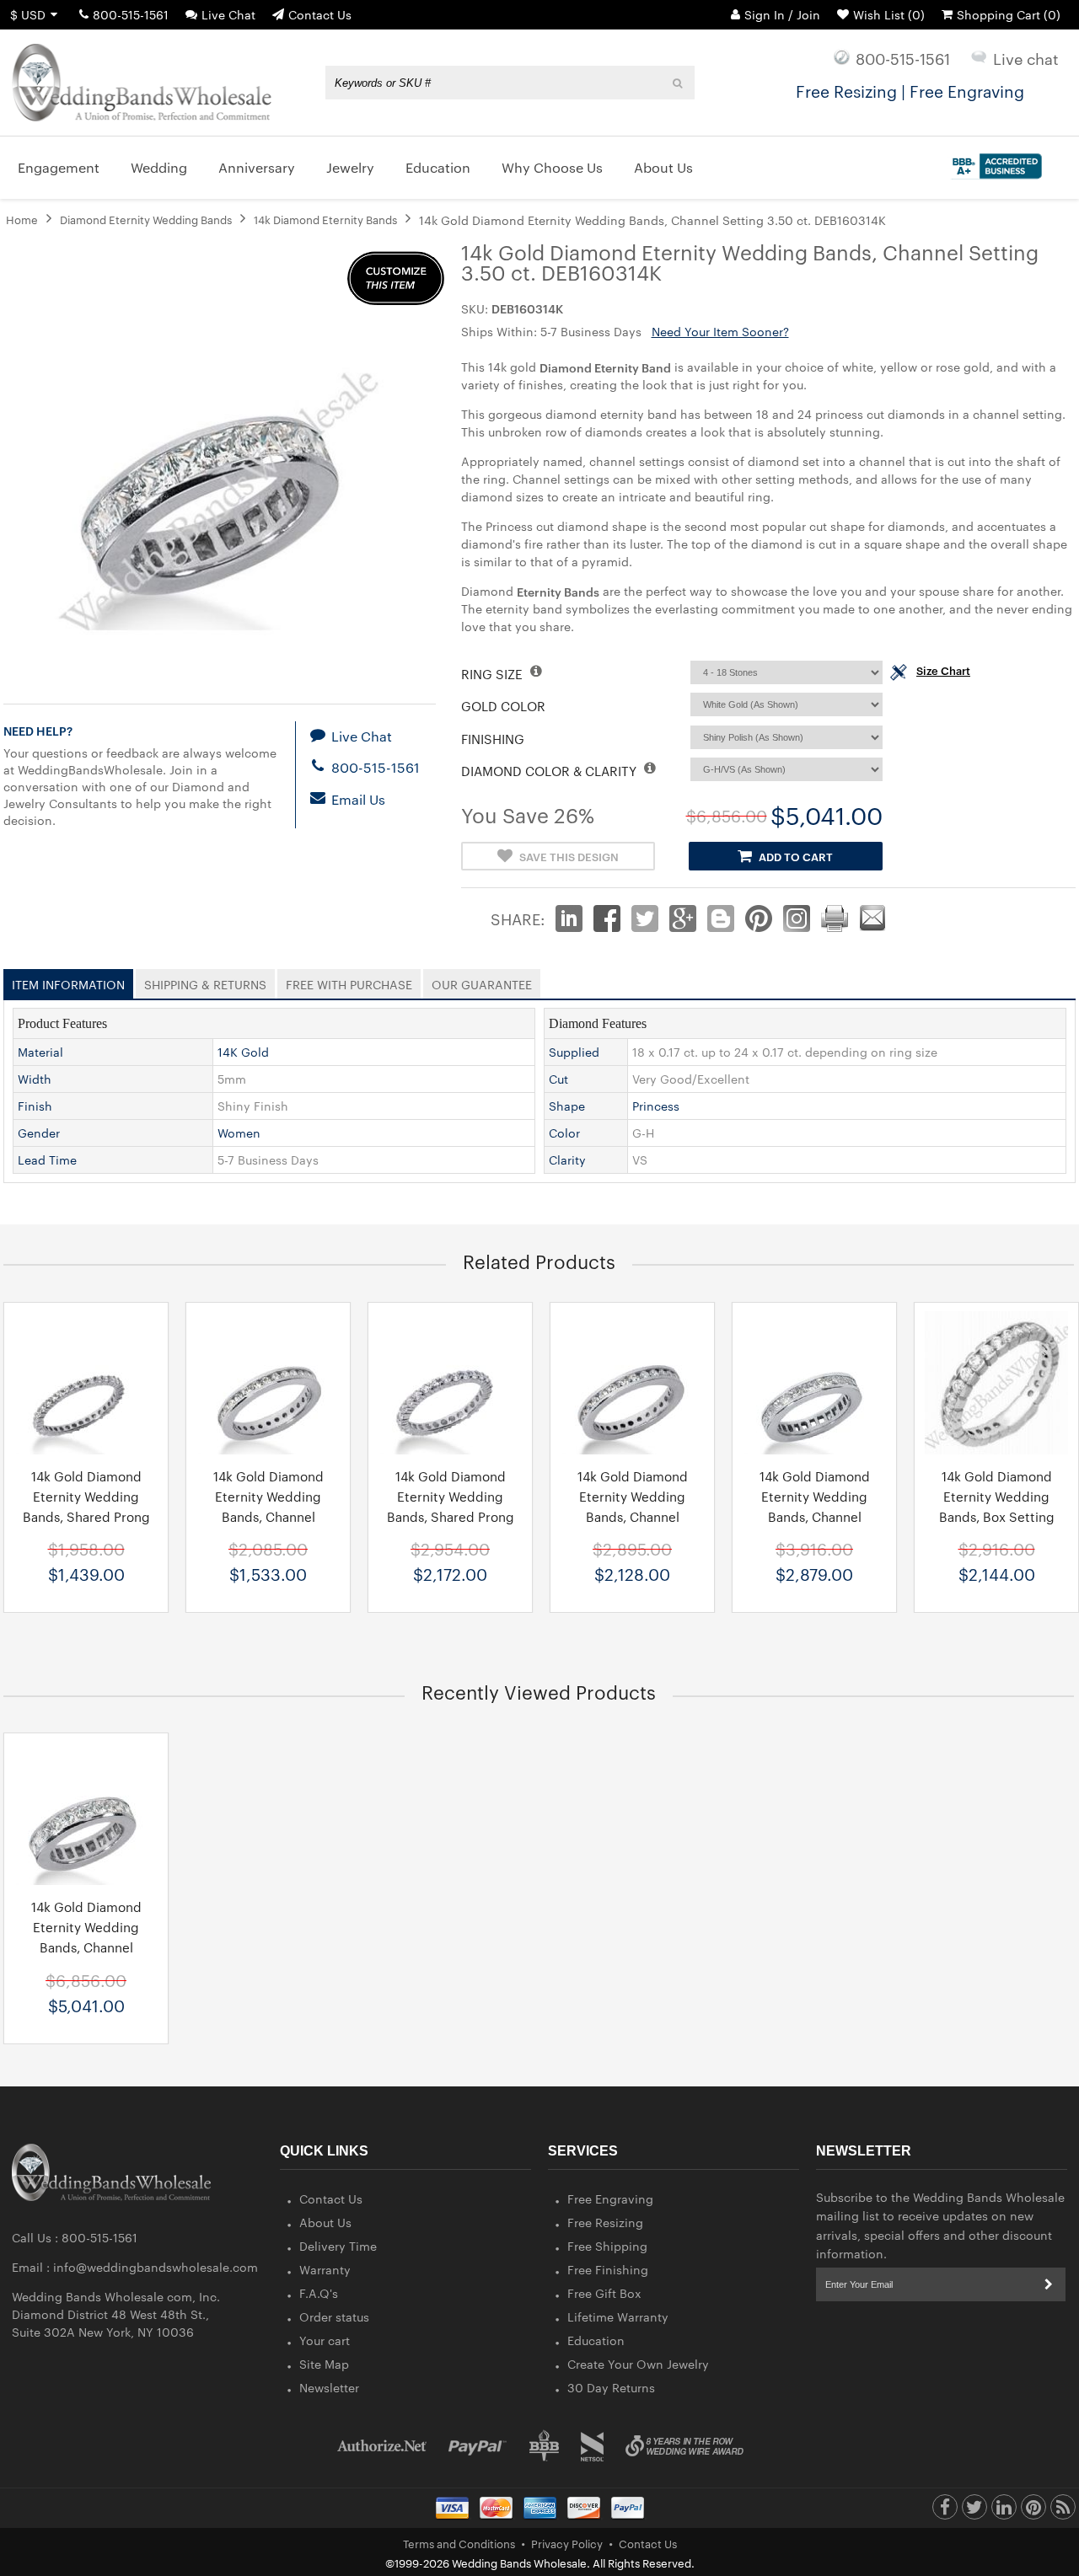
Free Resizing (605, 2222)
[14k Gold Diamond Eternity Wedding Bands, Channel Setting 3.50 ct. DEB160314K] (86, 1813)
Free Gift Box (604, 2293)
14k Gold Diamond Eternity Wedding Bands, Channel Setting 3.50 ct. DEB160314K (86, 1947)
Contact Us (320, 14)
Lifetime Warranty (618, 2316)
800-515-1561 (131, 14)
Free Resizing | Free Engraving (910, 90)
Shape (567, 1106)
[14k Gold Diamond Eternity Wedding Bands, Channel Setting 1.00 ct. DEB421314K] (632, 1383)
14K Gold (243, 1052)
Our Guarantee (482, 981)
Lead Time (47, 1159)
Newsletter (329, 2387)
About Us (325, 2222)
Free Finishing (608, 2269)
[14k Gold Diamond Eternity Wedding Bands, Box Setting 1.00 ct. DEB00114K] (996, 1383)
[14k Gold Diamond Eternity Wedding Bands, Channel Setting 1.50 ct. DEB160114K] (814, 1383)
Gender (39, 1133)
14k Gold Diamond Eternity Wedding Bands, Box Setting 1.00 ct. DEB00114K (997, 1506)
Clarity (567, 1159)
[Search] (678, 83)
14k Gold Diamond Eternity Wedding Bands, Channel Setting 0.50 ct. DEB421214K (268, 1516)
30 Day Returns (611, 2387)
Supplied (574, 1052)
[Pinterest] (1033, 2511)
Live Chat (228, 14)
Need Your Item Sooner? (720, 331)
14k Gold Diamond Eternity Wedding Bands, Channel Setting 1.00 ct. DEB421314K (633, 1516)
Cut (558, 1079)
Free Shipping (607, 2246)
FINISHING (493, 739)
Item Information (68, 981)
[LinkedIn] (1004, 2511)
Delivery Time (338, 2246)
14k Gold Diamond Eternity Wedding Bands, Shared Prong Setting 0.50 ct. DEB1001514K (86, 1516)
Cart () (1009, 14)
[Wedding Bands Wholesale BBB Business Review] (544, 2446)
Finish (35, 1106)
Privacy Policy (567, 2543)
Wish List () (889, 14)
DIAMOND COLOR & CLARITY (550, 771)
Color (564, 1133)
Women (239, 1133)
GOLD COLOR (503, 706)
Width (35, 1079)
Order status (334, 2316)
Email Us (357, 799)
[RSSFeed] (1063, 2511)
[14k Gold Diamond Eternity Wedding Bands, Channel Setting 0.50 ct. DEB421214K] (268, 1383)
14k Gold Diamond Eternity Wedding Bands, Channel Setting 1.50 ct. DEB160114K (815, 1516)
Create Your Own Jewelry (638, 2364)
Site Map (324, 2364)
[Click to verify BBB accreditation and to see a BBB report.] (994, 163)
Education (596, 2340)
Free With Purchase (349, 981)
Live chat (1026, 58)
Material (40, 1052)
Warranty (325, 2269)
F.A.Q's (319, 2293)
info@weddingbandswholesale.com (156, 2267)
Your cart (325, 2340)
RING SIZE (494, 674)
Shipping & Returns (205, 981)
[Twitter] (974, 2511)
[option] (268, 1457)
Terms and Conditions (459, 2543)
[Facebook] (945, 2511)
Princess (656, 1106)
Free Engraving (610, 2198)
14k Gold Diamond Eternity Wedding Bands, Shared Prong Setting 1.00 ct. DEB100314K (451, 1516)
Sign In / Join (782, 14)
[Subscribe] (1049, 2284)
